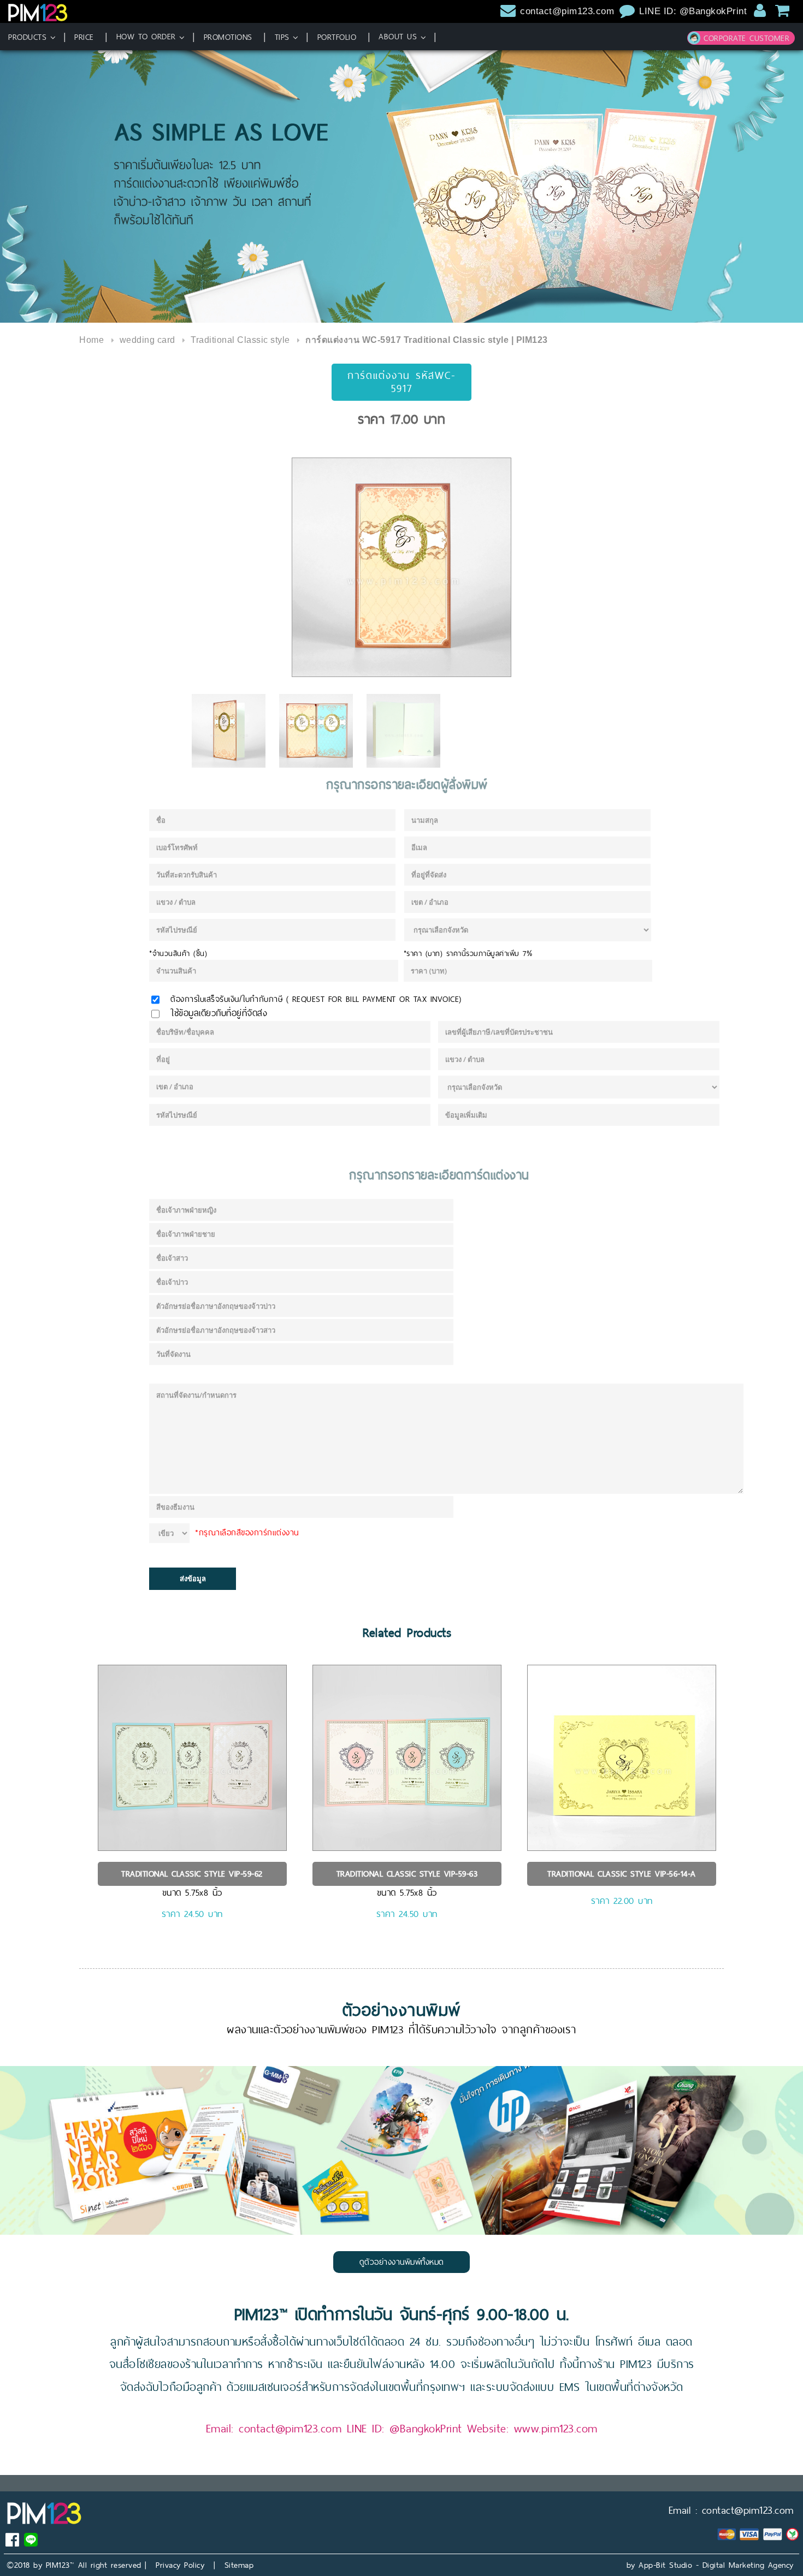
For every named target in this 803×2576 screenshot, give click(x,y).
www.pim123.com (556, 2428)
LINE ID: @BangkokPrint (695, 11)
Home (91, 340)
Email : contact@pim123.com (731, 2510)
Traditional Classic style (240, 340)
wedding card (147, 340)
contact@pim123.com (567, 11)
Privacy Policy (180, 2565)
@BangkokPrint (426, 2428)
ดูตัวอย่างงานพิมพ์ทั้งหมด (402, 2262)
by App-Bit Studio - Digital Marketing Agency (710, 2565)
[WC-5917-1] (401, 567)
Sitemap (239, 2565)
